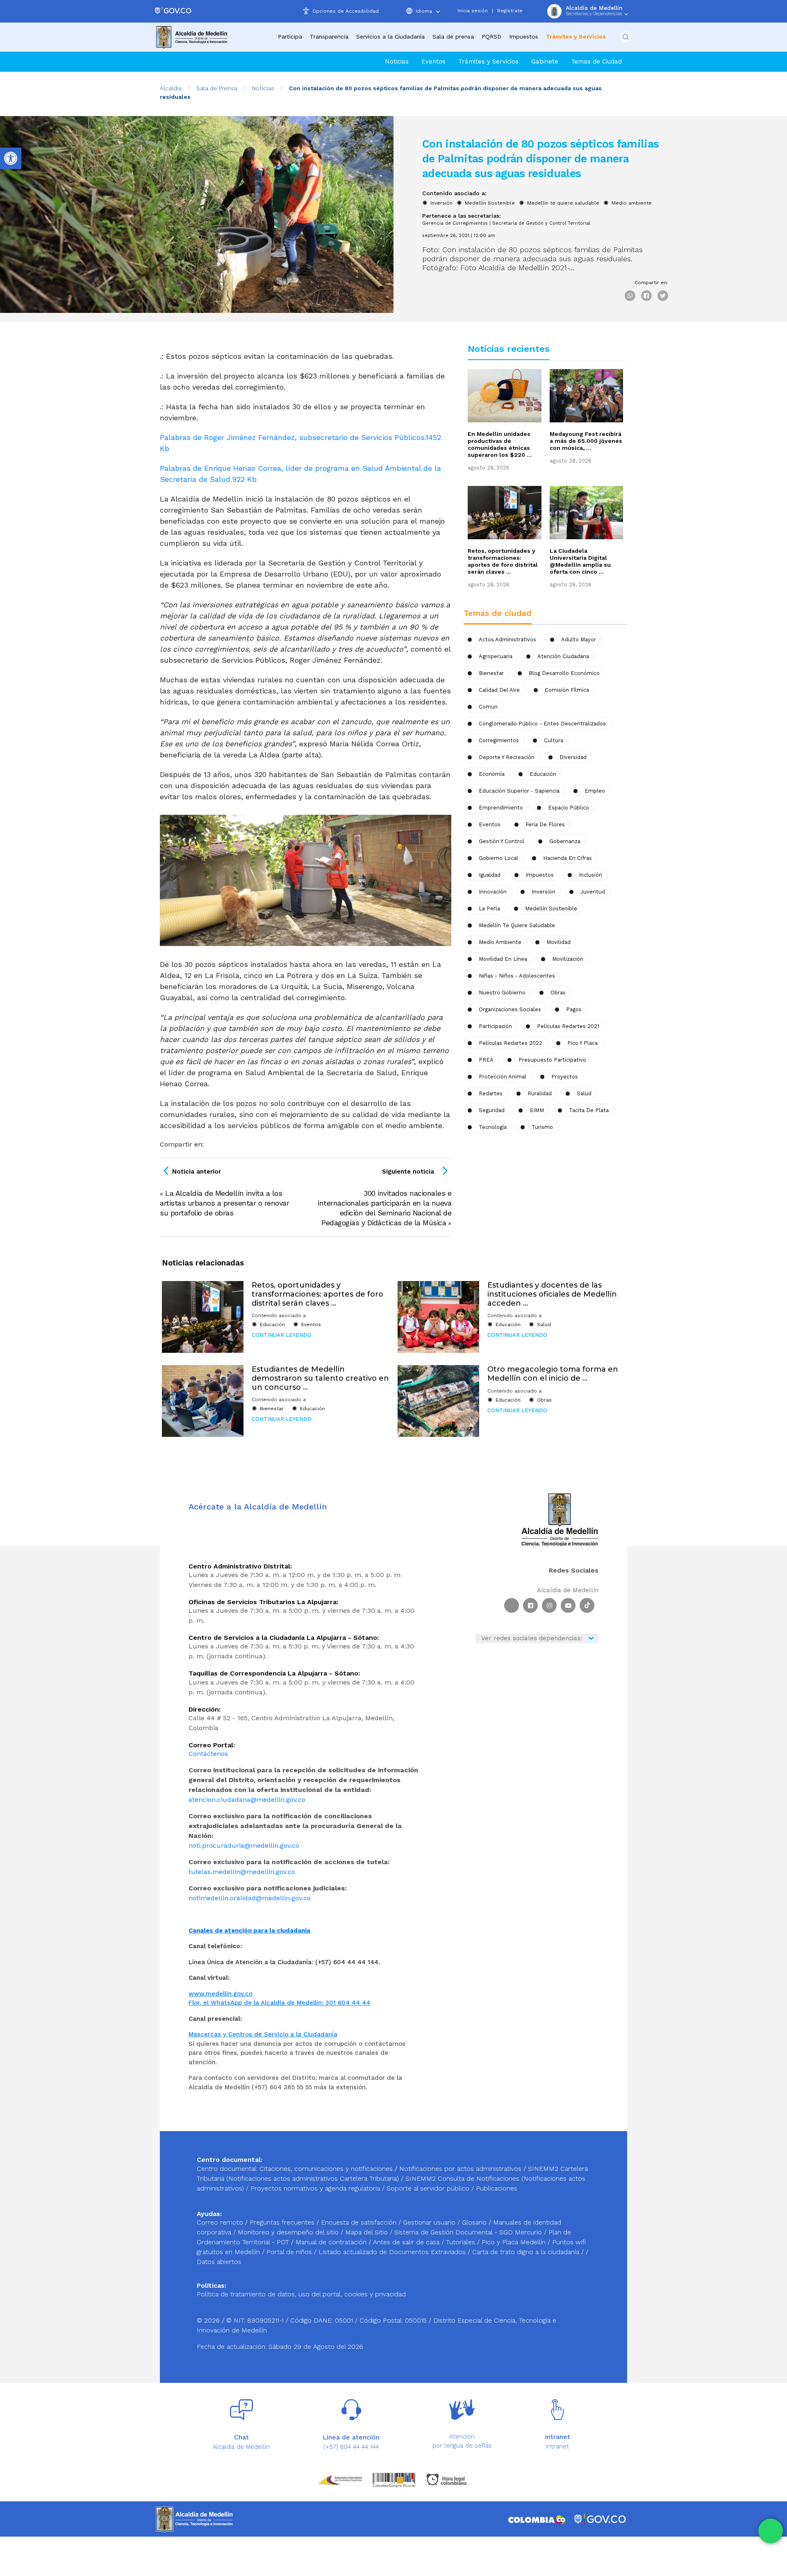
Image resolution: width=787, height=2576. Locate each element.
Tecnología (493, 1127)
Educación (543, 774)
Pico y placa (582, 1043)
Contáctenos (208, 1754)
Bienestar (491, 673)
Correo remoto (221, 2222)
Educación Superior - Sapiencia (519, 791)
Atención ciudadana (563, 656)
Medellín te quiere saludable (563, 203)
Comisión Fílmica (567, 690)
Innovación (493, 892)
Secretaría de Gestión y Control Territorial (541, 223)
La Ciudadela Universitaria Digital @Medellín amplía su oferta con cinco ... (580, 561)
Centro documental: (227, 2169)
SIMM (537, 1110)
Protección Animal (503, 1077)
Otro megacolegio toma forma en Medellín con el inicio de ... (553, 1374)
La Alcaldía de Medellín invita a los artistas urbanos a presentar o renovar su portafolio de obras (224, 1203)
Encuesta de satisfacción (360, 2222)
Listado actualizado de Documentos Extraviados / (395, 2252)
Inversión (441, 203)
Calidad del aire (499, 690)
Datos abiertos (219, 2262)
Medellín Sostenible (490, 203)
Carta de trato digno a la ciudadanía (526, 2252)
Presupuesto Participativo (552, 1060)
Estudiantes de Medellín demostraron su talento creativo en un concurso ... (320, 1378)
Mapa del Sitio (367, 2232)
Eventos (433, 62)
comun (488, 707)
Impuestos (524, 36)
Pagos (574, 1009)
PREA (486, 1060)
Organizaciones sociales (510, 1009)
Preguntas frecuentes (283, 2222)
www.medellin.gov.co (221, 1994)
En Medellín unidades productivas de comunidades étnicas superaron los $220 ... (500, 444)
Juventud (593, 892)
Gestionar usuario (430, 2222)
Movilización (568, 959)
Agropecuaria (496, 656)
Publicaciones (497, 2188)
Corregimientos (499, 740)
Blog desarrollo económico (564, 673)
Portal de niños (290, 2252)
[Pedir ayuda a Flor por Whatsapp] (771, 2531)
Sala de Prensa (217, 88)
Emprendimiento (501, 808)
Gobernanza (565, 841)
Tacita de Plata (589, 1110)
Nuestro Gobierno (502, 993)
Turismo (542, 1127)
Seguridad (492, 1110)
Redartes (491, 1093)
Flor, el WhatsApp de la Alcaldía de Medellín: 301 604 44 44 (279, 2003)
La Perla (489, 908)
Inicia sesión (473, 11)
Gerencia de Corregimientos (455, 223)
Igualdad (490, 875)
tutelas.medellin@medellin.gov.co (242, 1872)
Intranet (557, 2446)
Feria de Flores (545, 824)
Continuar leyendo (282, 1335)
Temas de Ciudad (596, 62)
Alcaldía (171, 88)
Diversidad (573, 757)
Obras (544, 1400)
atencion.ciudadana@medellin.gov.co (247, 1800)
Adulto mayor (579, 639)
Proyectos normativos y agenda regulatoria (315, 2188)
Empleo (595, 791)
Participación (495, 1026)
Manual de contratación (332, 2242)
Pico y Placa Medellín (515, 2242)
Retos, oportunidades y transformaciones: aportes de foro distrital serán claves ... (503, 561)
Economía (492, 774)
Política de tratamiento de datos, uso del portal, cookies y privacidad (301, 2294)
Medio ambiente (632, 203)
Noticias (397, 62)
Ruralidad (540, 1093)
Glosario (475, 2222)
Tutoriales (462, 2242)
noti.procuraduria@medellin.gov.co (244, 1845)
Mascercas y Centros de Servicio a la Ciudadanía (263, 2034)
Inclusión (590, 875)
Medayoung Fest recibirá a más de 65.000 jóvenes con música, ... (586, 441)
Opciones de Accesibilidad (346, 11)
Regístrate (510, 11)
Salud (584, 1093)
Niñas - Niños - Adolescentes (517, 976)
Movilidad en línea (503, 959)
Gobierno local (498, 858)
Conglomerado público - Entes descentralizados (542, 724)
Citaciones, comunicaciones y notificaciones (326, 2169)
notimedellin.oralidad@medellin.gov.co (250, 1898)
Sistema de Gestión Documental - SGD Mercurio (469, 2232)
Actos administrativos (507, 639)
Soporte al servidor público (428, 2188)
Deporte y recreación (507, 757)
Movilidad (558, 942)
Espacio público (569, 808)
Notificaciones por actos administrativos (460, 2169)
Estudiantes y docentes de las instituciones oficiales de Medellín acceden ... (552, 1294)
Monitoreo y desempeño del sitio (289, 2232)
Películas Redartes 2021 (568, 1026)
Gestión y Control (502, 841)
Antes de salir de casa (407, 2242)
